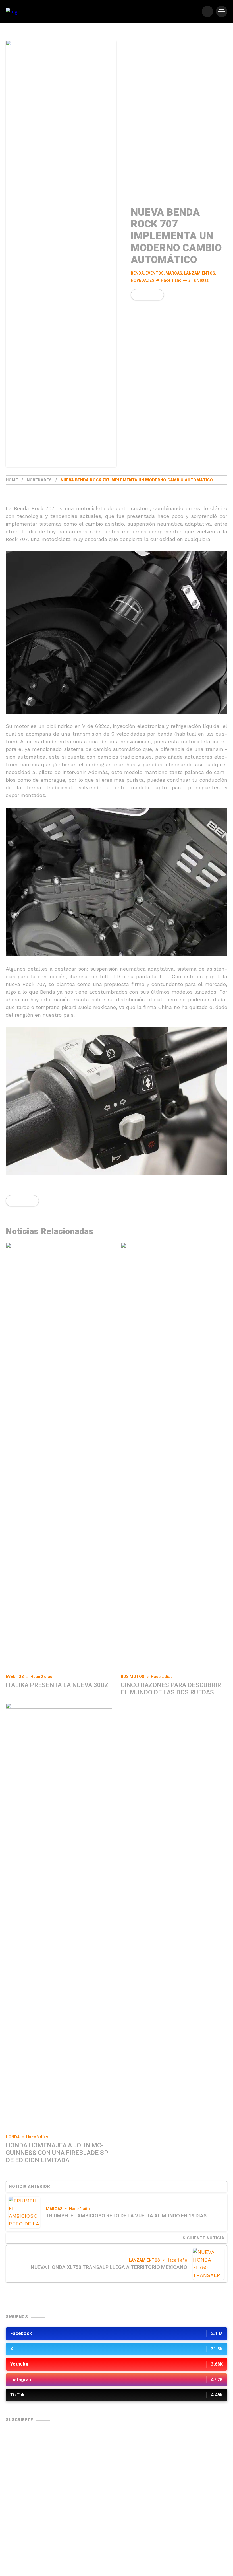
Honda (13, 2137)
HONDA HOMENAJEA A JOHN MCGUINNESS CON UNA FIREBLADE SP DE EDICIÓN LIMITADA (57, 2153)
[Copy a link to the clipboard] (156, 295)
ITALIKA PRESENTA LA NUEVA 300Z (57, 1685)
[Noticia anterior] (24, 2212)
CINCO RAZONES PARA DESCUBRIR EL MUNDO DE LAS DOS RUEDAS (171, 1689)
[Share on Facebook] (136, 295)
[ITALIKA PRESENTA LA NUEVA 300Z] (59, 1456)
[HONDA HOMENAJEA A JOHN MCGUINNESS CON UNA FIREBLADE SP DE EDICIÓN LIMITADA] (59, 1916)
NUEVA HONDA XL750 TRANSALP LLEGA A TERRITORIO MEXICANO (109, 2267)
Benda (137, 273)
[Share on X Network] (146, 295)
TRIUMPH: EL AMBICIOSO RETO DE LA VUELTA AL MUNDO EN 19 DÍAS (126, 2216)
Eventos (155, 273)
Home (12, 480)
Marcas (174, 273)
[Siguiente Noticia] (209, 2264)
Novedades (142, 280)
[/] (207, 11)
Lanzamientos (199, 273)
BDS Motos (133, 1677)
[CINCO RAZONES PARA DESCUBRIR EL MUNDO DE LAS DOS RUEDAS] (174, 1456)
